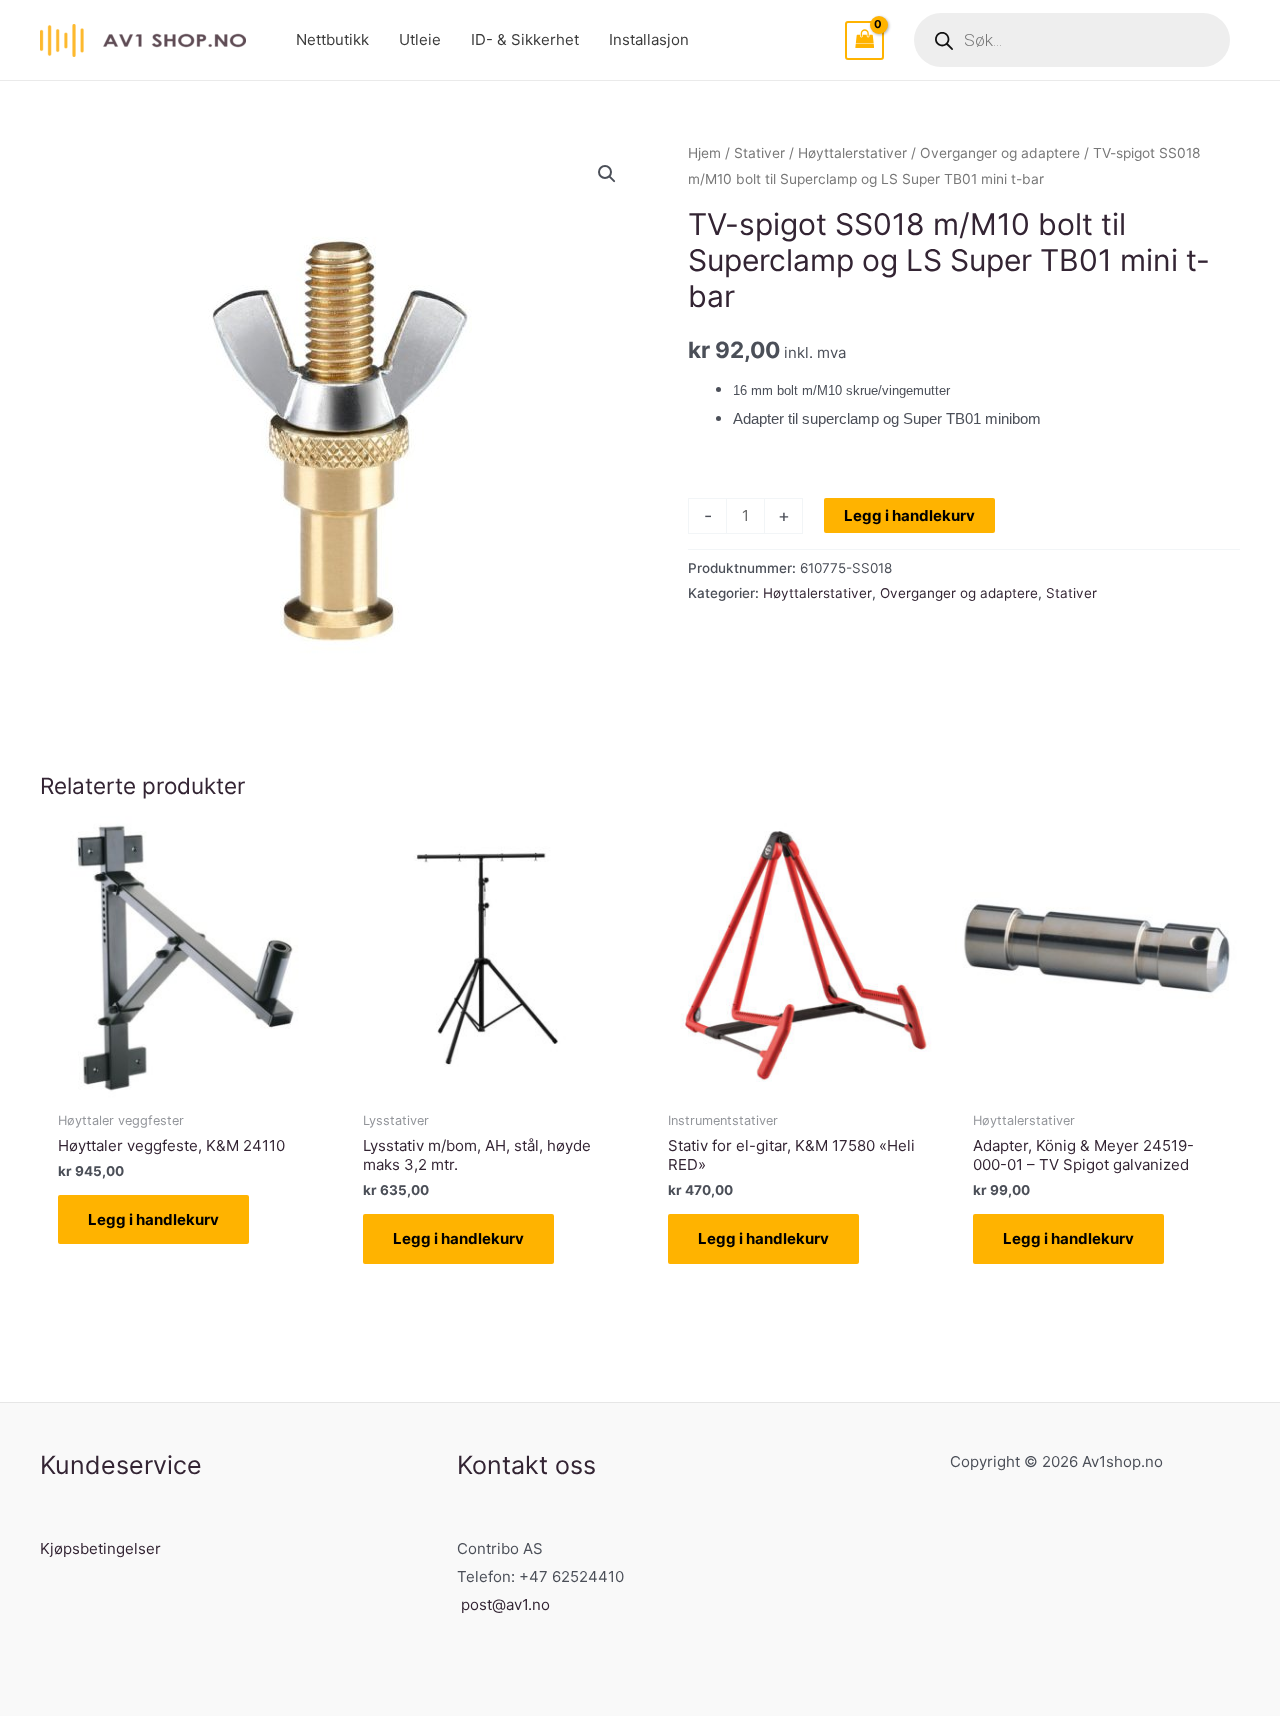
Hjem (704, 153)
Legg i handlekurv (909, 515)
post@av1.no (505, 1604)
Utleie (420, 39)
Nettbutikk (332, 39)
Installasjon (649, 39)
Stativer (759, 153)
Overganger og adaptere (1000, 153)
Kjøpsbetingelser (100, 1548)
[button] (607, 174)
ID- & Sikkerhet (525, 39)
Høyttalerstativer (852, 153)
